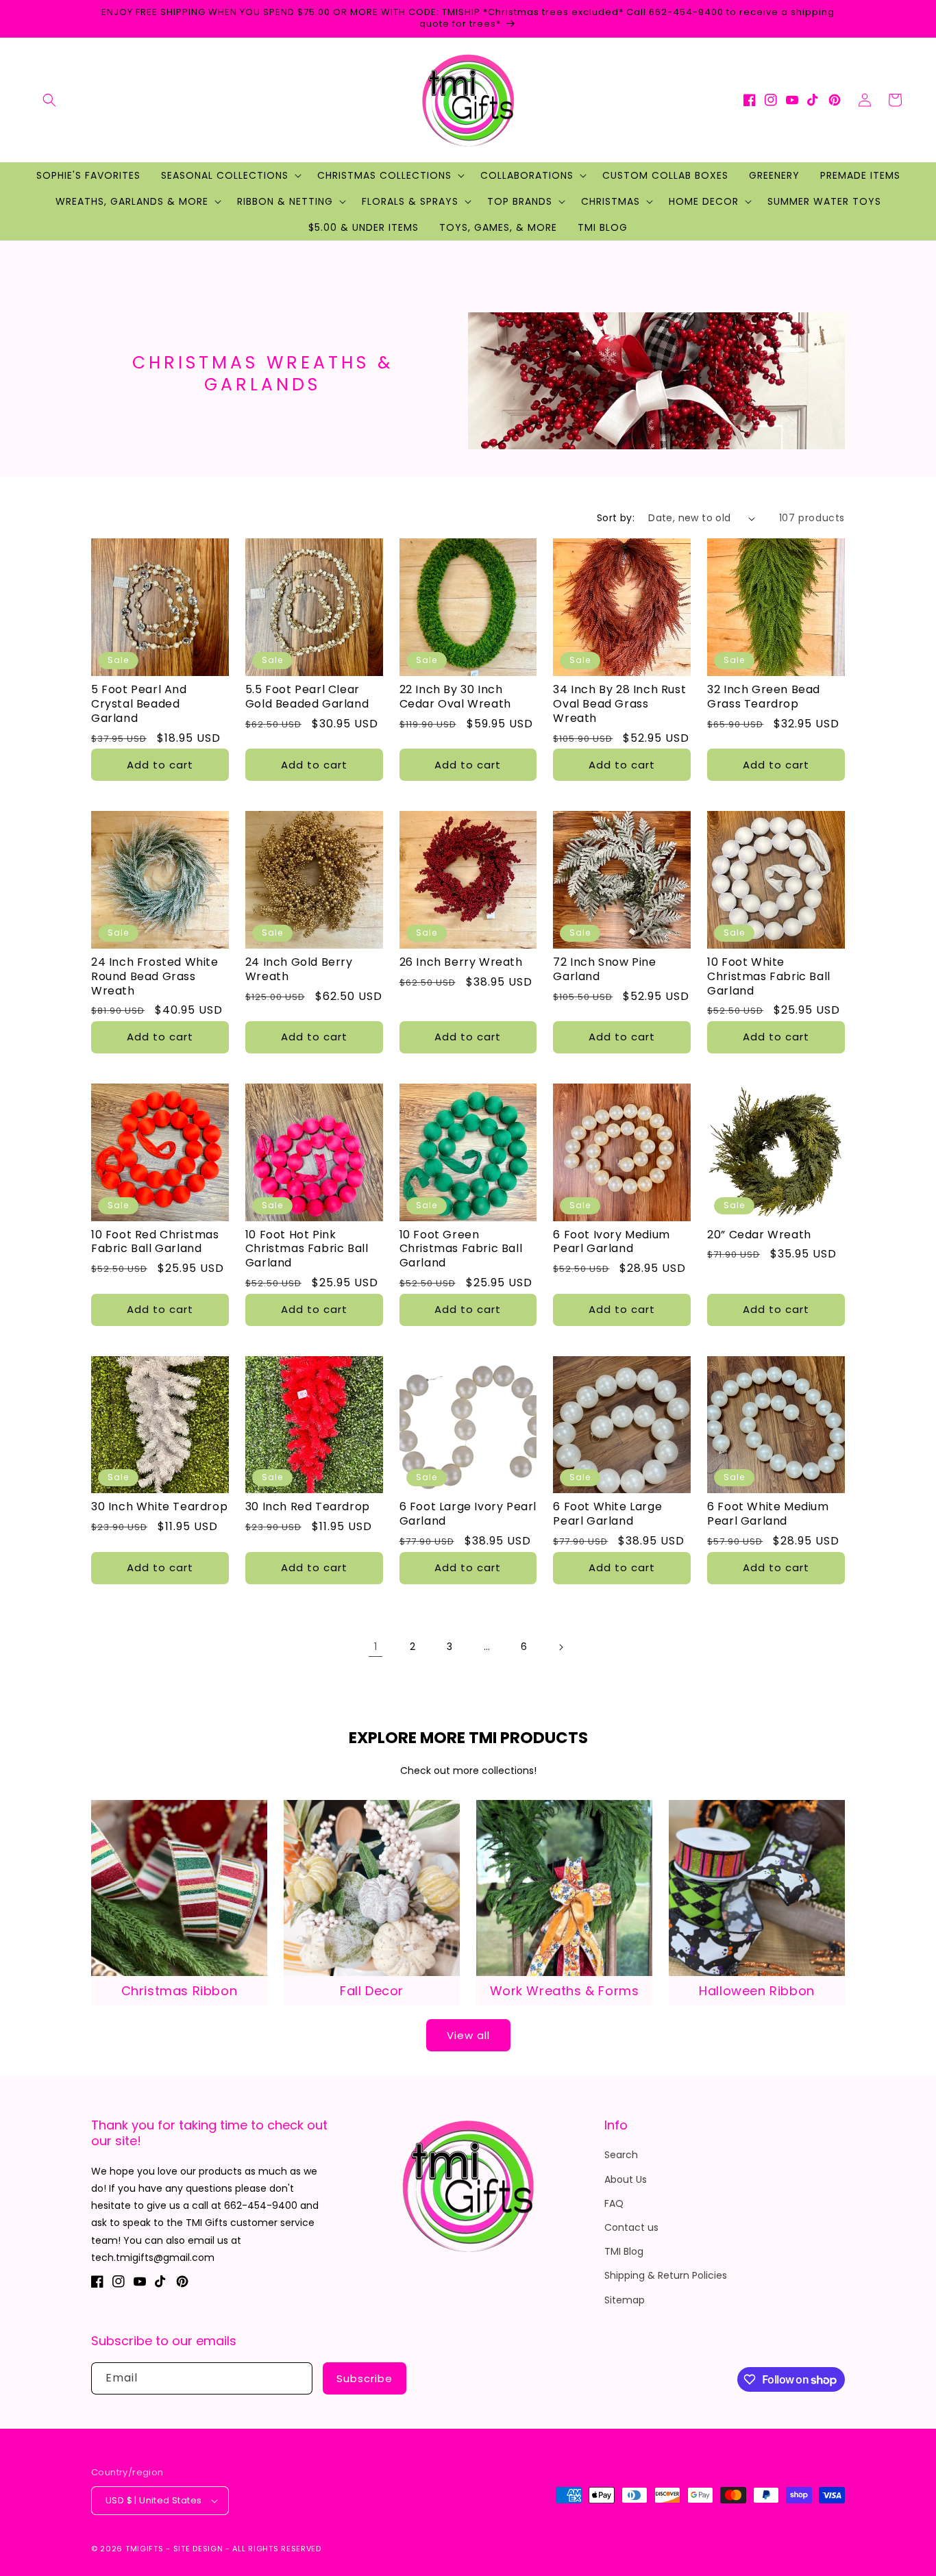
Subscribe (365, 2378)
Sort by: (616, 518)
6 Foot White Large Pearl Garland (607, 1514)
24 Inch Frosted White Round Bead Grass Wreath (155, 977)
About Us (626, 2179)
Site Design (198, 2549)
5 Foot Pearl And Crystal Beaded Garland (139, 704)
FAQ (614, 2203)
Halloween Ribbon (757, 1991)
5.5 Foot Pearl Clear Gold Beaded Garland (307, 697)
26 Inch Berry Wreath (461, 963)
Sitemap (625, 2300)
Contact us (631, 2227)
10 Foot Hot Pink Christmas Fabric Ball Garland (307, 1249)
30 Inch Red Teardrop (308, 1507)
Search (621, 2155)
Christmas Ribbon (180, 1991)
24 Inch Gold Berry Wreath (299, 970)
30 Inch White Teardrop (159, 1507)
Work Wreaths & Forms (565, 1991)
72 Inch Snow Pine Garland (604, 970)
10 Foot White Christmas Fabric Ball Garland (769, 977)
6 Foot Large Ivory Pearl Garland (468, 1514)
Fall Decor (372, 1991)
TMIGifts (145, 2549)
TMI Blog (624, 2251)
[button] (49, 100)
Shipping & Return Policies (666, 2275)
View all (468, 2035)
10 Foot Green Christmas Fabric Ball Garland (461, 1249)
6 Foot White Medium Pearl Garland (768, 1514)
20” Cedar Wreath (759, 1235)
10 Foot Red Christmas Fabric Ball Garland (155, 1242)
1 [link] (375, 1647)
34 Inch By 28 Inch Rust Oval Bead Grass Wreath (619, 704)
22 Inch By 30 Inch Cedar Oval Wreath (455, 697)
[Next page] (561, 1647)
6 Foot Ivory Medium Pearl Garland (611, 1242)
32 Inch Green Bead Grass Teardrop (764, 697)
